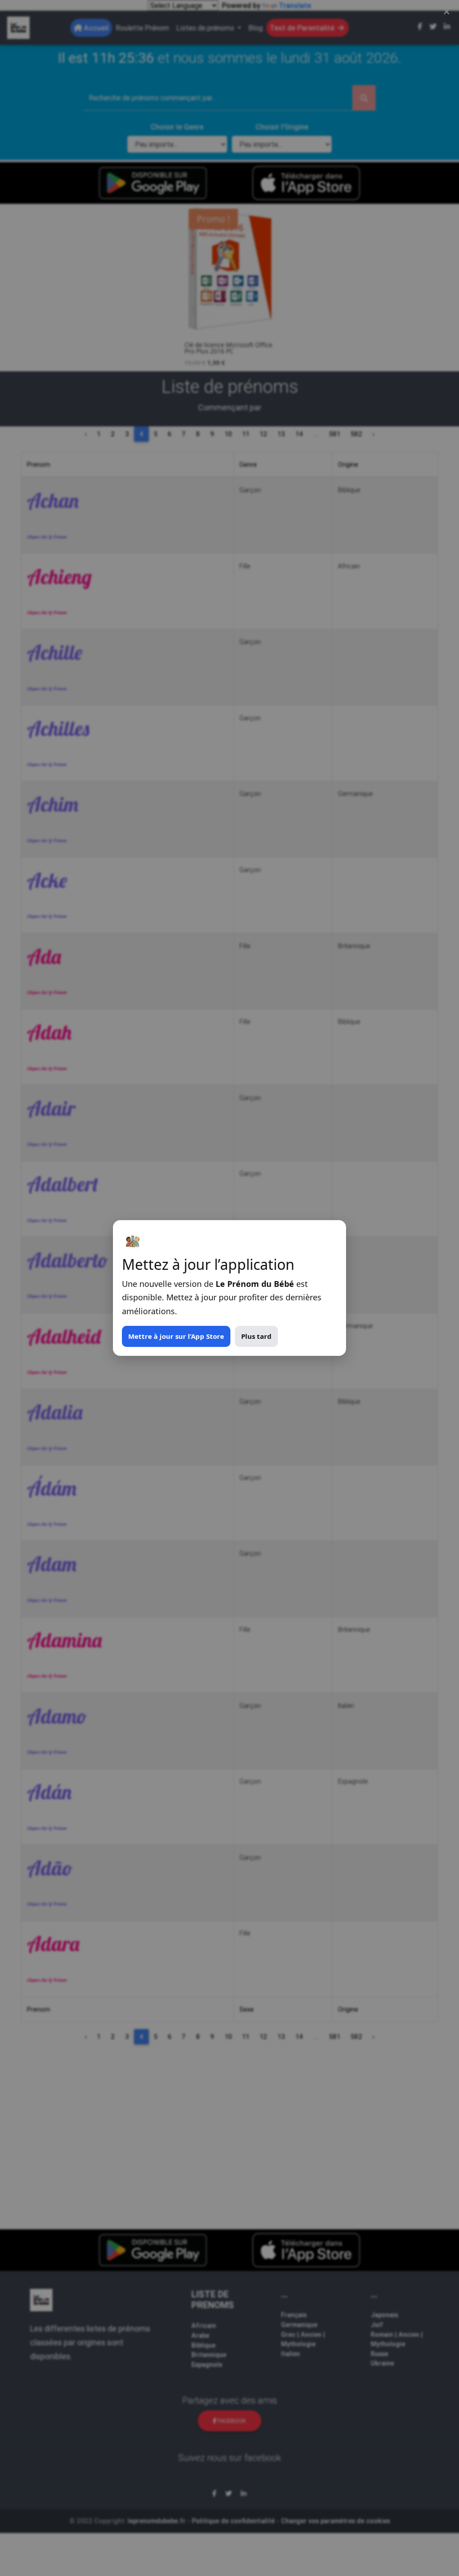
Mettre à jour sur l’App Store (176, 1336)
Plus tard (256, 1336)
